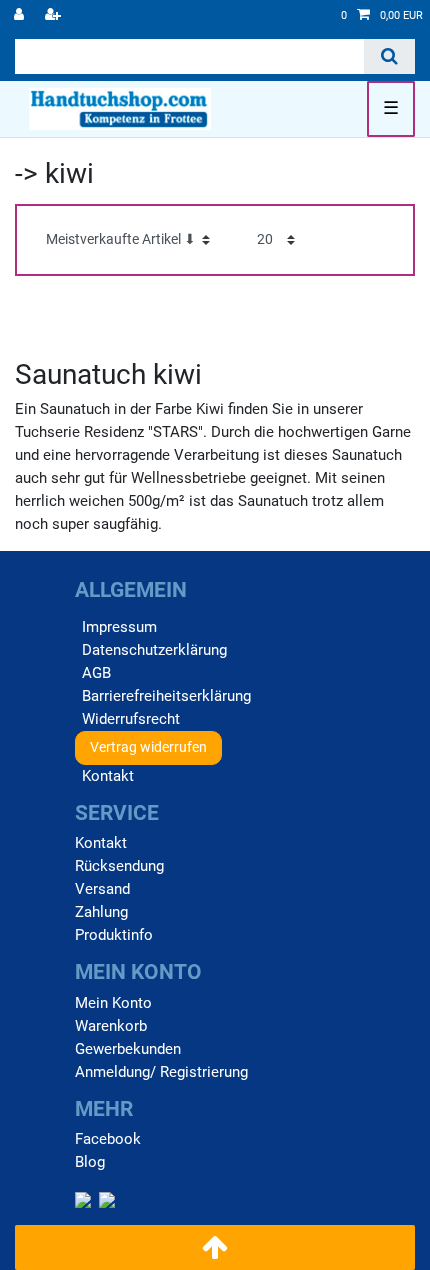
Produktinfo (114, 935)
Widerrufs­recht (131, 719)
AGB (96, 673)
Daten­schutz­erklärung (154, 650)
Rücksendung (119, 866)
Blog (90, 1162)
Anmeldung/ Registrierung (161, 1072)
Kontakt (108, 776)
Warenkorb (111, 1026)
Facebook (108, 1139)
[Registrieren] (55, 16)
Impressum (119, 627)
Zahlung (101, 912)
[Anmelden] (21, 16)
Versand (102, 889)
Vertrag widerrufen (148, 747)
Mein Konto (113, 1003)
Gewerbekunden (128, 1049)
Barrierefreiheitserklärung (166, 696)
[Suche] (389, 56)
